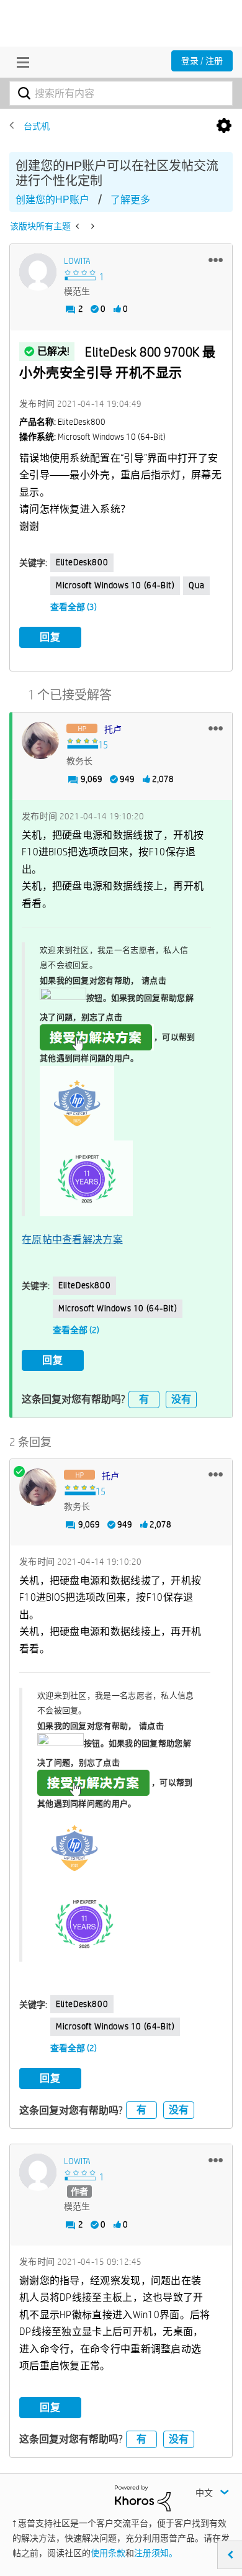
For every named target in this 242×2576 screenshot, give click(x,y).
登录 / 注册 (202, 61)
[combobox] (121, 93)
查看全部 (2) (76, 1330)
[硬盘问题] (92, 226)
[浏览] (20, 62)
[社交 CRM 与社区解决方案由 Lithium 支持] (143, 2497)
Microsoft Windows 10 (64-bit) (115, 585)
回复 (50, 637)
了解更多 (130, 200)
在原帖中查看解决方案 (72, 1240)
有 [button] (144, 1399)
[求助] (78, 226)
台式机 (37, 126)
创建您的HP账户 (52, 200)
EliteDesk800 (82, 562)
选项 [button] (224, 126)
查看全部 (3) (74, 607)
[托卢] (40, 740)
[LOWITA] (38, 272)
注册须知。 (156, 2553)
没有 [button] (181, 1399)
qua (196, 585)
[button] (216, 260)
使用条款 (108, 2553)
